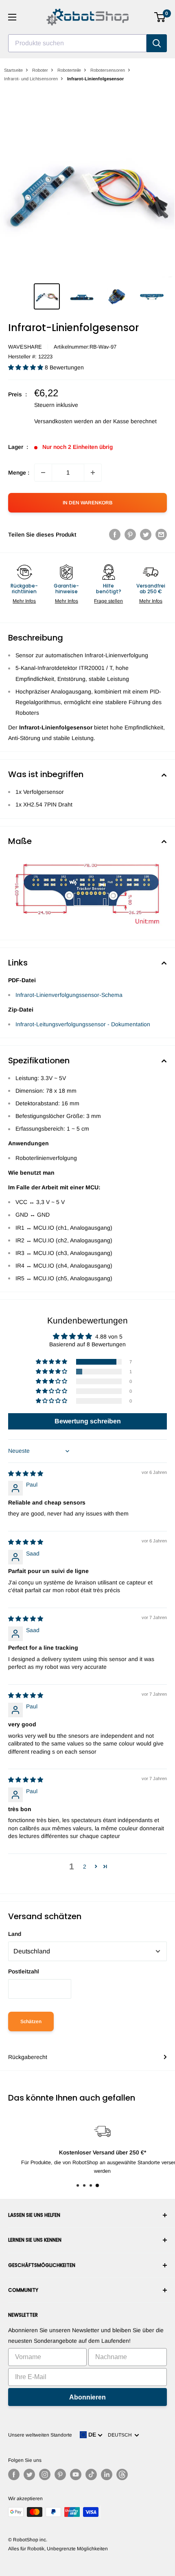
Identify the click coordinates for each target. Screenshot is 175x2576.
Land (15, 1934)
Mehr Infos (24, 601)
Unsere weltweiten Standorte (40, 2435)
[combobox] (77, 43)
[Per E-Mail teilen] (161, 535)
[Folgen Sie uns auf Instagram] (45, 2474)
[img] (26, 1474)
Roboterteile (69, 70)
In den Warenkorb (87, 503)
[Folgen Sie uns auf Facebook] (14, 2474)
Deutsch (121, 2435)
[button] (26, 367)
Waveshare (25, 347)
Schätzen (31, 2021)
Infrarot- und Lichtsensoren (31, 79)
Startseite (13, 70)
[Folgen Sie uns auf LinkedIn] (107, 2474)
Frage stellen (108, 601)
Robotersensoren (108, 70)
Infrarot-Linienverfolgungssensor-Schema (69, 995)
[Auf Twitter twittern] (146, 535)
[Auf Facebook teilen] (115, 535)
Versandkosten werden (64, 421)
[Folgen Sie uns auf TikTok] (91, 2474)
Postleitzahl (24, 1971)
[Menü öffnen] (12, 17)
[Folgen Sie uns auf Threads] (122, 2474)
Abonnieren (87, 2397)
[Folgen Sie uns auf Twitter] (29, 2474)
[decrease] (43, 473)
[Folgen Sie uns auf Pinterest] (60, 2474)
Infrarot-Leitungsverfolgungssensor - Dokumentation (83, 1024)
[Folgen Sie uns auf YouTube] (76, 2474)
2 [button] (85, 1867)
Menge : (19, 473)
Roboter (40, 70)
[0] (160, 17)
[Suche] (157, 43)
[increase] (93, 473)
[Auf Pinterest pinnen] (130, 535)
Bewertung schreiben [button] (88, 1421)
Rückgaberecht (28, 2057)
